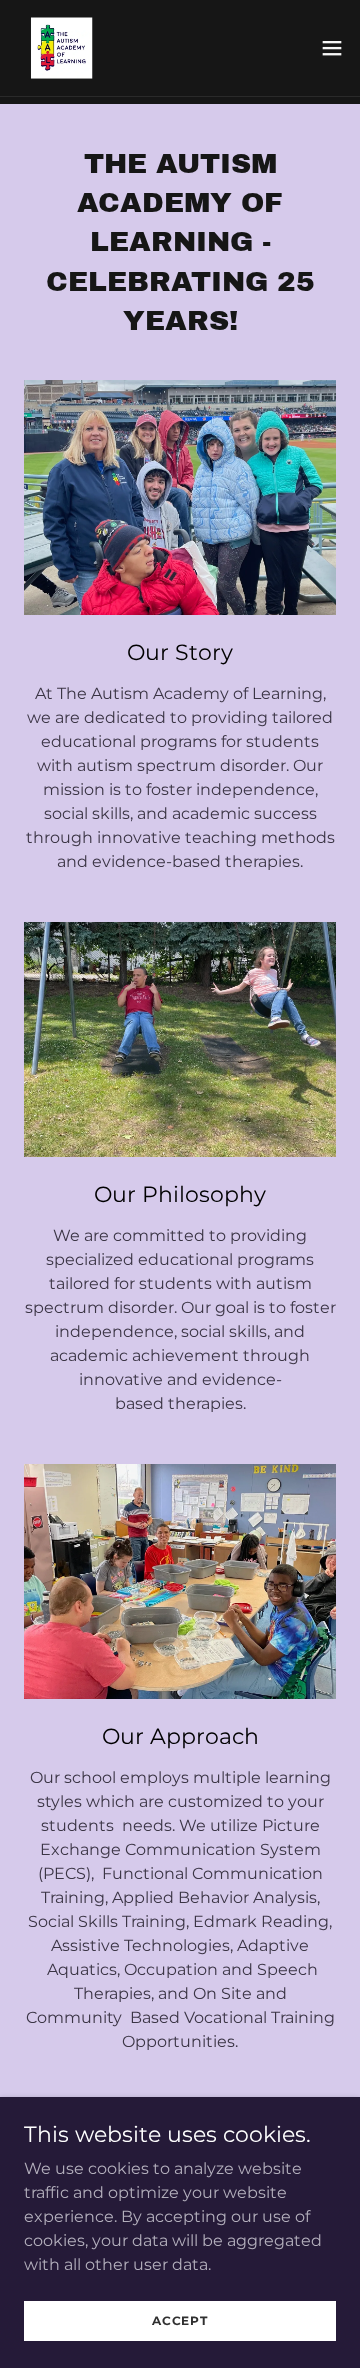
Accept (180, 2320)
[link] (56, 48)
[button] (332, 48)
